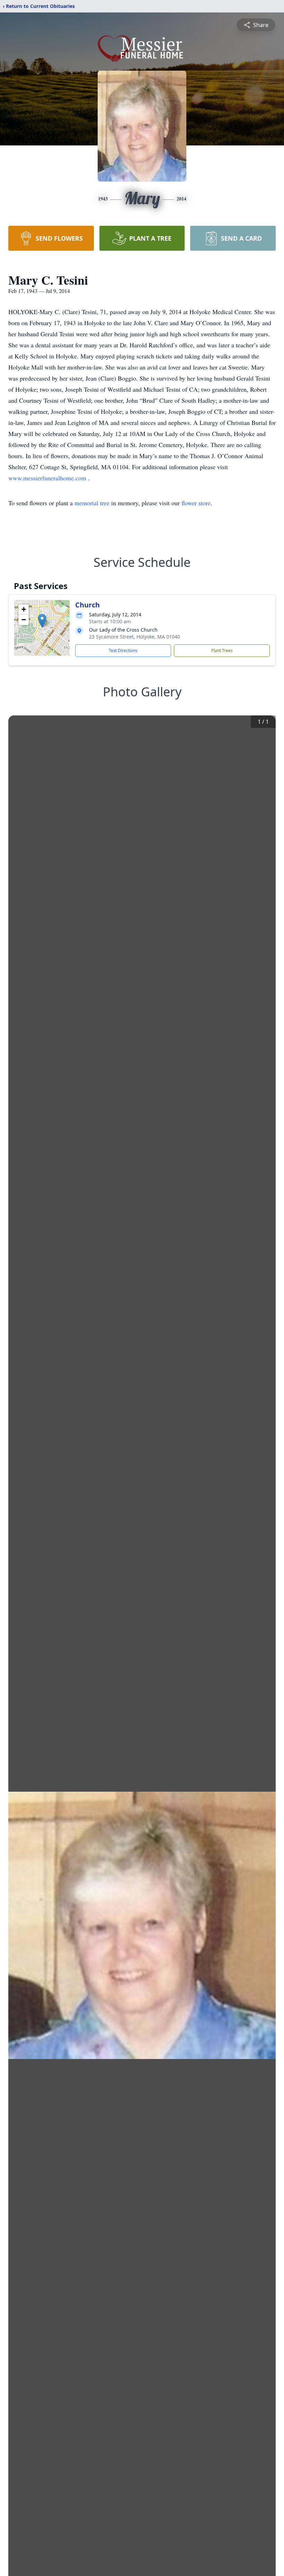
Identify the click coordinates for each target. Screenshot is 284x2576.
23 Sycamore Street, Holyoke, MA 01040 (135, 637)
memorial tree (92, 503)
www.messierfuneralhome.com (48, 478)
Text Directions (123, 650)
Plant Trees (222, 650)
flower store (196, 503)
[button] (42, 621)
